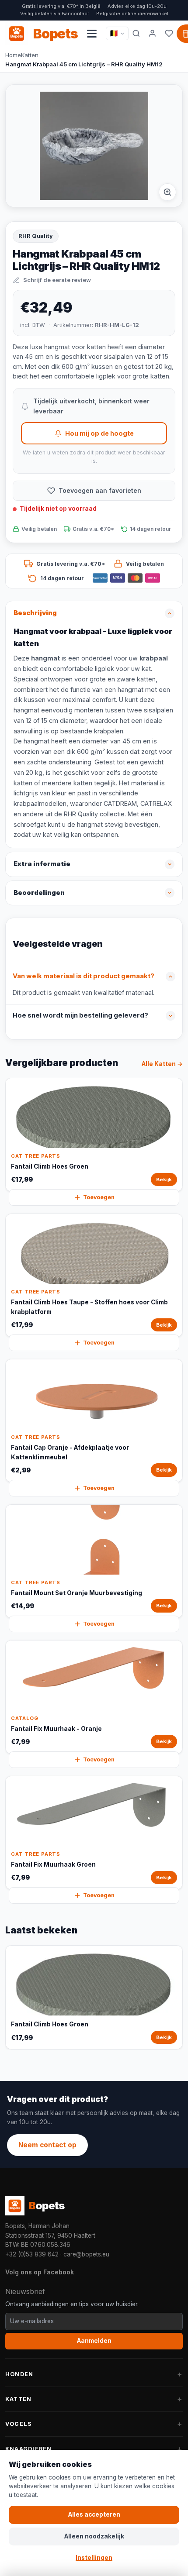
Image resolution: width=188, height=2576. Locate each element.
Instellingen (94, 2558)
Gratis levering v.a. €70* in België (61, 6)
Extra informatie (42, 864)
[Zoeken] (136, 34)
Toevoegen (99, 1197)
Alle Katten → (162, 1064)
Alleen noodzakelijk (94, 2536)
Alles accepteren (94, 2514)
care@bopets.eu (86, 2254)
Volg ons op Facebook (40, 2272)
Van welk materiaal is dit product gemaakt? (84, 976)
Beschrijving (35, 613)
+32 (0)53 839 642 (32, 2254)
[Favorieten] (169, 34)
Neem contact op (47, 2145)
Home (13, 55)
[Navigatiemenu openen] (92, 34)
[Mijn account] (153, 34)
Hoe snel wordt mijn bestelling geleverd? (80, 1015)
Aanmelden (94, 2341)
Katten (30, 55)
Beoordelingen (39, 893)
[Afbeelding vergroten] (167, 192)
